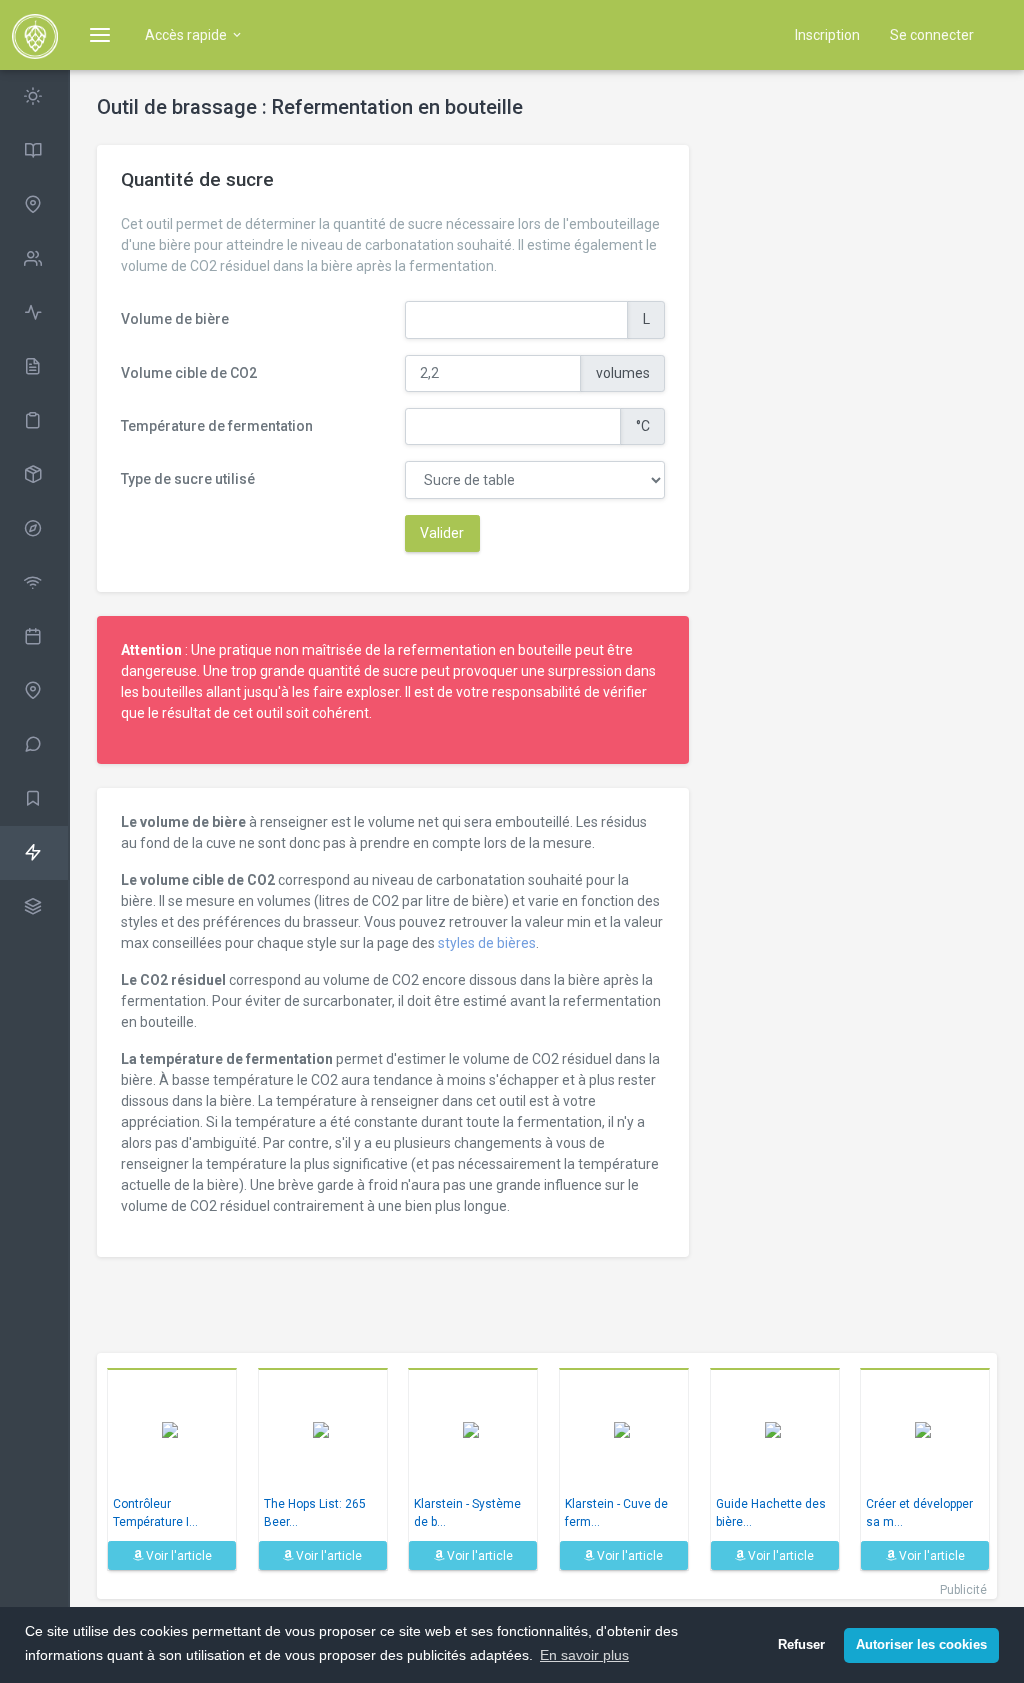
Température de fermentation (217, 426)
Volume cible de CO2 (189, 373)
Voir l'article (177, 1556)
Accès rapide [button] (187, 35)
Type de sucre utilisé (188, 479)
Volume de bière (175, 319)
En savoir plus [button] (584, 1655)
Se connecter (932, 35)
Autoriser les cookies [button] (921, 1645)
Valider (442, 533)
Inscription (827, 35)
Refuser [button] (801, 1645)
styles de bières (487, 943)
